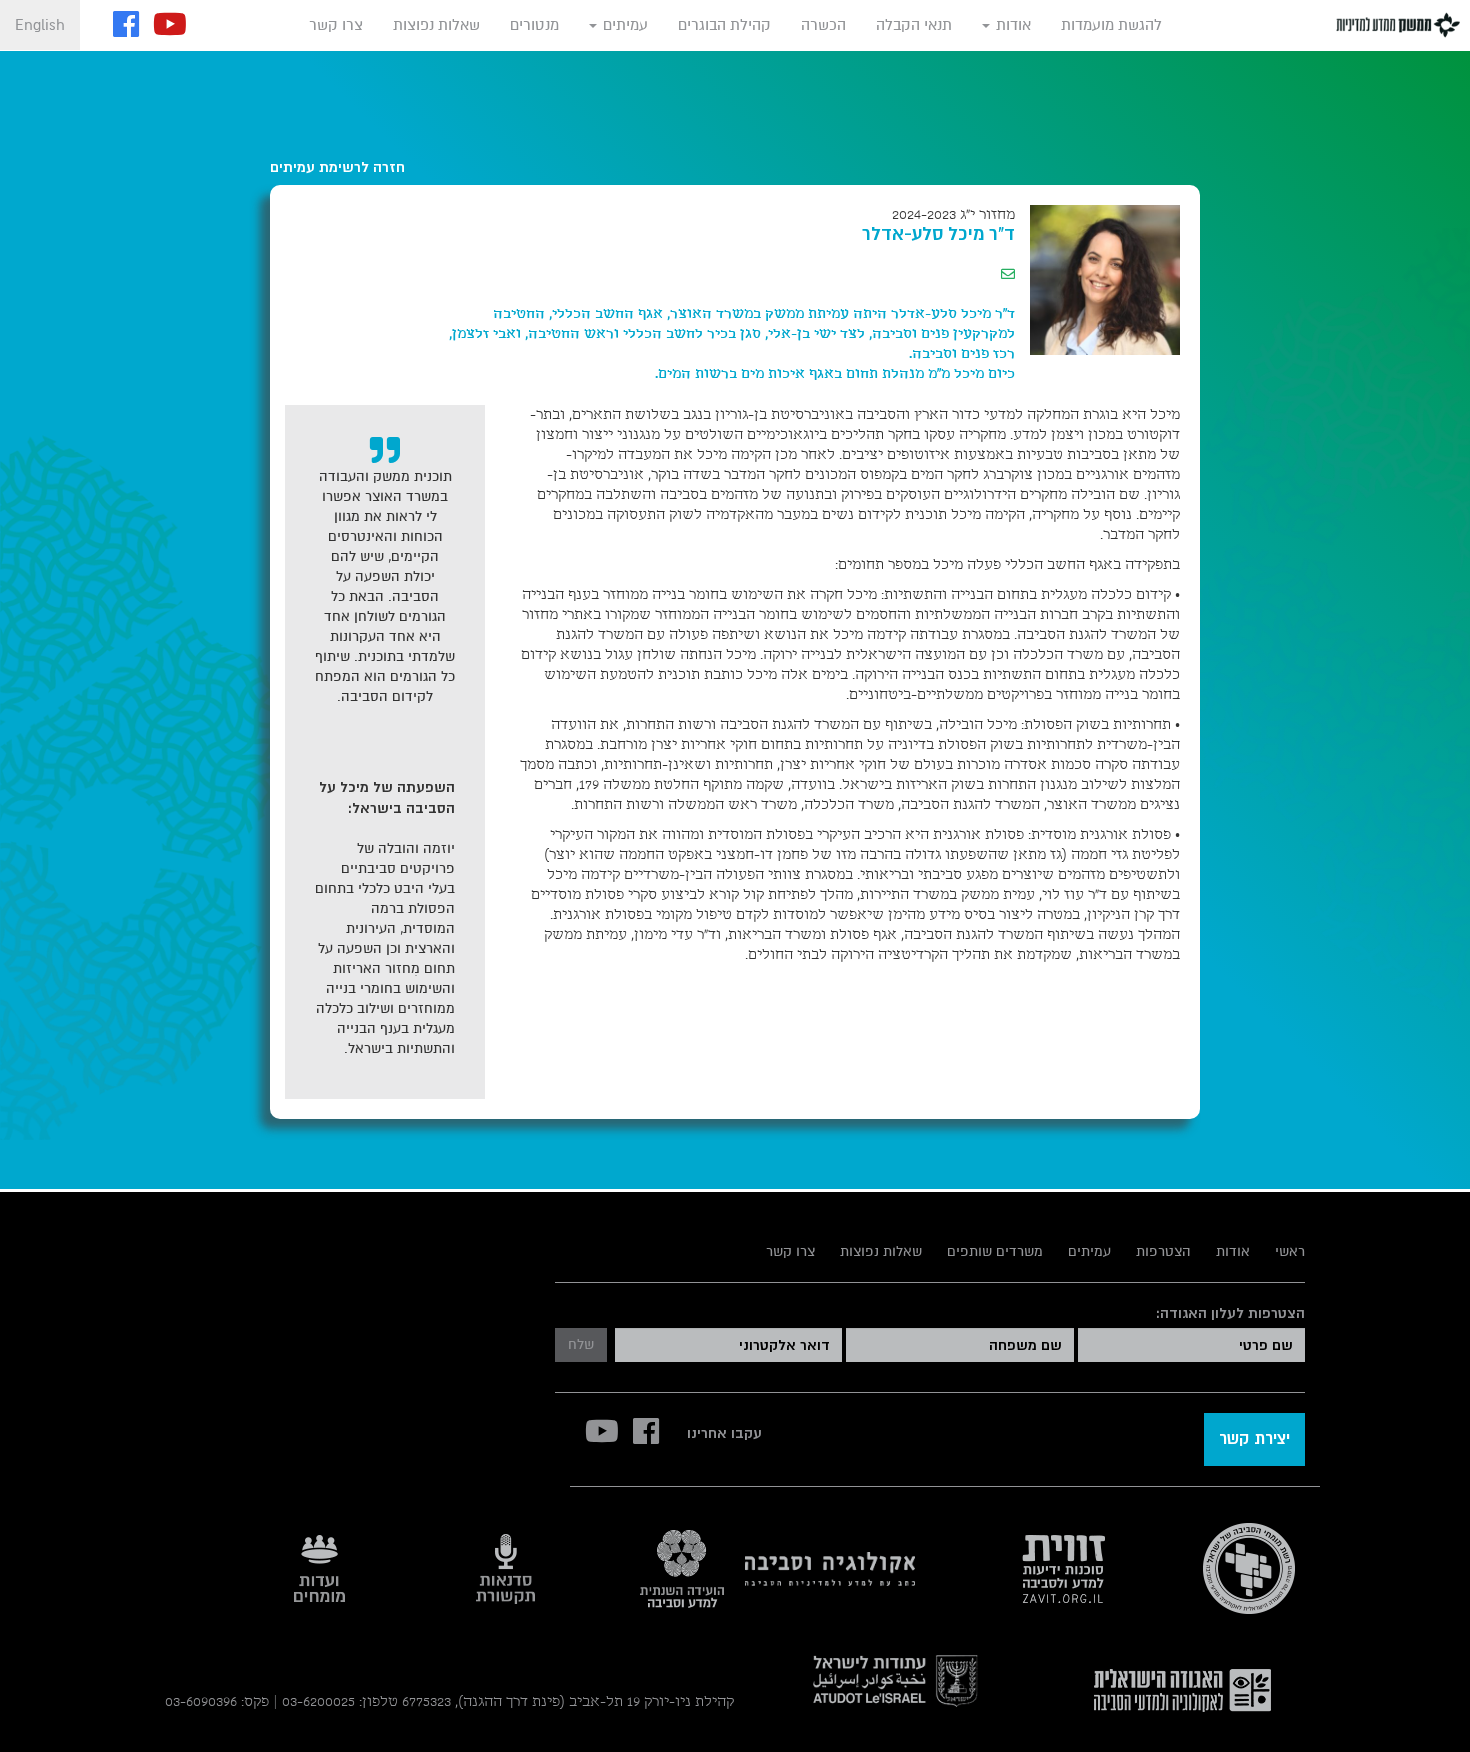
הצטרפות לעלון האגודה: (1230, 1313)
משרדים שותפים (995, 1251)
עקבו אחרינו (724, 1433)
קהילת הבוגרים (724, 25)
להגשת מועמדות (1111, 25)
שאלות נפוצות (436, 25)
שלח (581, 1344)
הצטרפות (1163, 1251)
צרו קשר (336, 25)
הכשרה (823, 25)
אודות (1011, 25)
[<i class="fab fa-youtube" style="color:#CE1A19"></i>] (170, 26)
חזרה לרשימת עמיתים (337, 167)
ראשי (1290, 1251)
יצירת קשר (1254, 1439)
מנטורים (534, 25)
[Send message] (1008, 275)
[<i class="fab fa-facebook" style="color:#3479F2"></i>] (126, 26)
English (40, 25)
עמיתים (623, 25)
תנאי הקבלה (914, 25)
